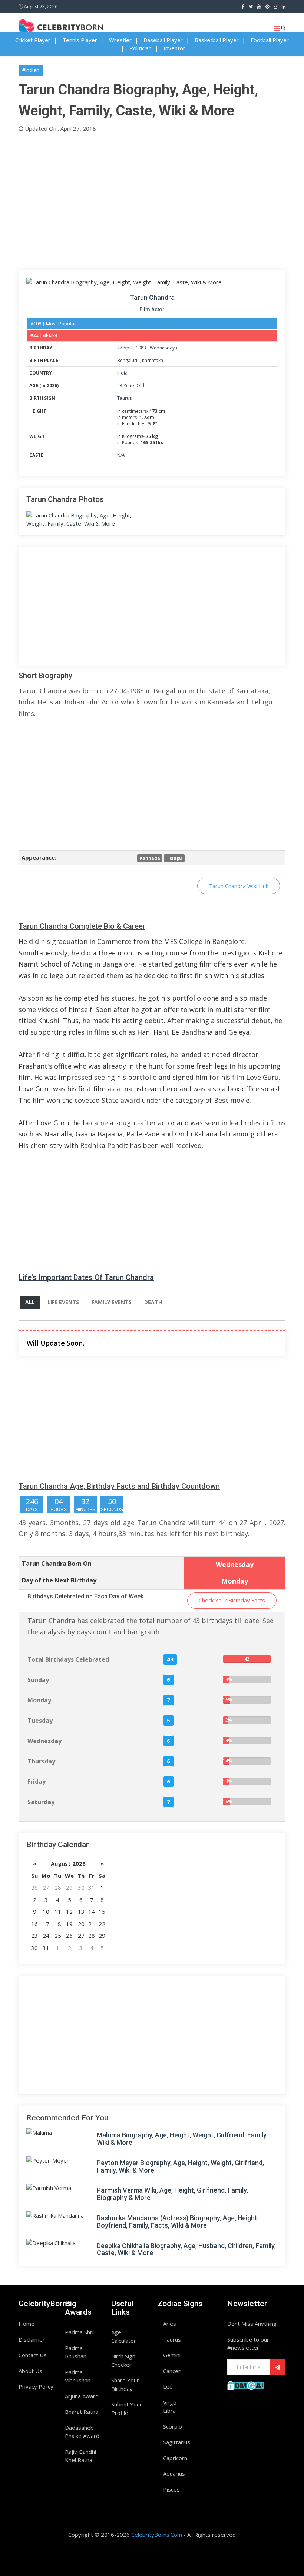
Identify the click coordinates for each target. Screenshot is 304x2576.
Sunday (38, 1680)
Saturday (41, 1802)
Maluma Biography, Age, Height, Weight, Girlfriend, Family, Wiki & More (182, 2139)
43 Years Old (131, 386)
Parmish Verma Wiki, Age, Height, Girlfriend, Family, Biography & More (172, 2194)
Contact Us (33, 2355)
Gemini (172, 2355)
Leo (168, 2386)
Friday (37, 1782)
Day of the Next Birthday (59, 1580)
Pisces (171, 2489)
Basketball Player (217, 40)
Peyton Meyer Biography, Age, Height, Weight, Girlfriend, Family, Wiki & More (180, 2166)
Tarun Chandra (152, 297)
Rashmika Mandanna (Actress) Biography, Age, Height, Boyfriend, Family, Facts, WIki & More (178, 2222)
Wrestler (120, 40)
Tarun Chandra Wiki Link (239, 886)
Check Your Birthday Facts (232, 1600)
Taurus (124, 398)
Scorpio (173, 2426)
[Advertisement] (152, 200)
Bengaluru (128, 360)
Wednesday (162, 348)
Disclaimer (32, 2339)
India (122, 373)
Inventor (174, 48)
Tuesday (40, 1721)
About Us (30, 2371)
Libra (169, 2411)
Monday (39, 1700)
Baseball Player (163, 40)
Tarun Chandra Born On (57, 1564)
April (128, 348)
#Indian (31, 70)
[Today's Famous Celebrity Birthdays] (61, 26)
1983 (141, 348)
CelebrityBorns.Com (157, 2535)
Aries (170, 2324)
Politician (141, 48)
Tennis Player (80, 40)
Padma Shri (79, 2332)
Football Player (270, 40)
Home (27, 2324)
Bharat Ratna (82, 2412)
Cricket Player (33, 40)
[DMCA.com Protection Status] (246, 2385)
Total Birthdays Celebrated (68, 1659)
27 (120, 348)
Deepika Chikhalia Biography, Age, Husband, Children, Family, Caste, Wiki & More (186, 2249)
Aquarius (174, 2473)
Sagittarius (177, 2442)
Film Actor (152, 309)
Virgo (170, 2402)
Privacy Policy (36, 2386)
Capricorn (175, 2458)
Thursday (41, 1761)
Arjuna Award (82, 2396)
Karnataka (153, 360)
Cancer (172, 2371)
